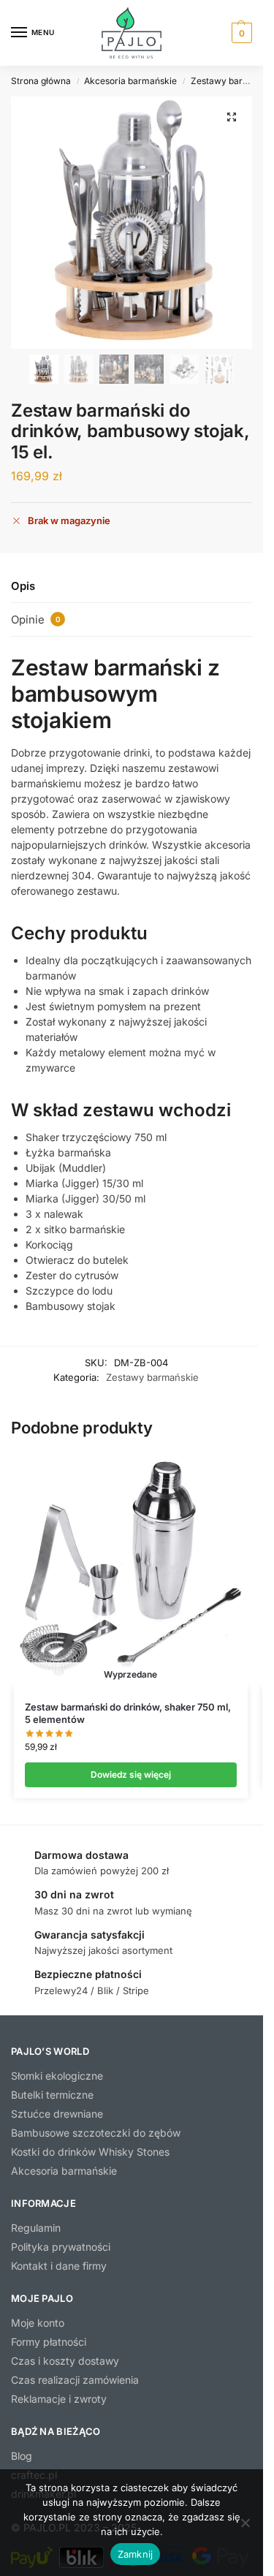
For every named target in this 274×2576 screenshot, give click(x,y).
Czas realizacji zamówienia (75, 2380)
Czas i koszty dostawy (65, 2361)
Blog (22, 2456)
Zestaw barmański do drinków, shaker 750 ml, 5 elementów (128, 1713)
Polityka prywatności (61, 2247)
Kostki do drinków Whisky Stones (90, 2152)
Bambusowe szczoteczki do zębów (96, 2133)
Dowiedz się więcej (131, 1774)
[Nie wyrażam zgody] (245, 2523)
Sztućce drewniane (57, 2114)
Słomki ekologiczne (57, 2076)
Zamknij (136, 2554)
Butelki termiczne (52, 2095)
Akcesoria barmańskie (130, 81)
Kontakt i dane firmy (59, 2266)
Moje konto (38, 2323)
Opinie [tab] (36, 620)
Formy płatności (49, 2342)
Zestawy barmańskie (152, 1377)
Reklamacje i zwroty (59, 2399)
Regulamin (36, 2228)
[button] (240, 33)
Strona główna (41, 81)
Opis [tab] (23, 586)
